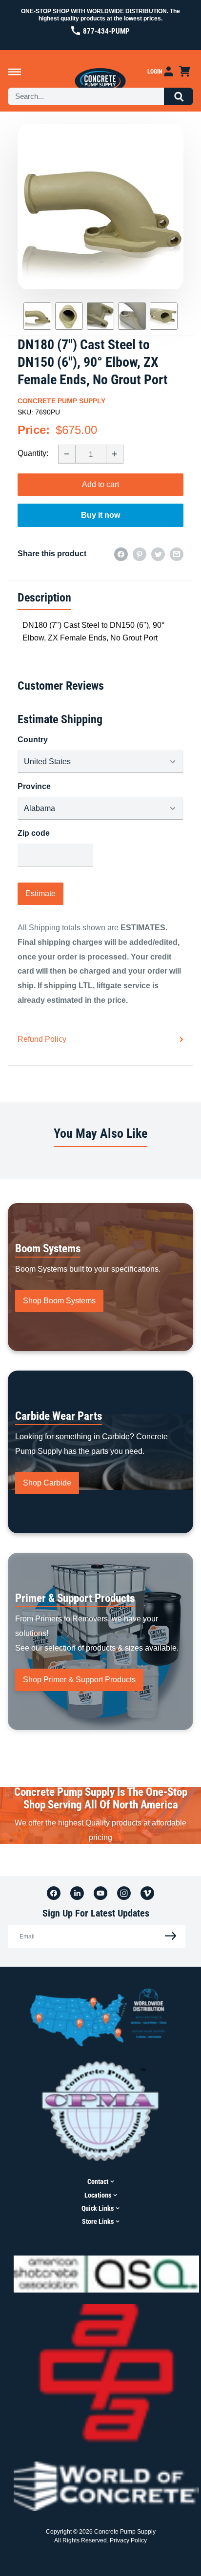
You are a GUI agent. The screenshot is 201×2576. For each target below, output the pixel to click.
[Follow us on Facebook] (54, 1893)
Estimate (40, 893)
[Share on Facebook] (121, 554)
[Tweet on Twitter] (158, 554)
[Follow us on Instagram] (124, 1893)
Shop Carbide (47, 1483)
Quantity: (33, 453)
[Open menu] (14, 72)
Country (33, 740)
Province (34, 786)
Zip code (34, 833)
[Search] (179, 96)
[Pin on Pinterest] (140, 554)
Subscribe (168, 1936)
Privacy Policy (128, 2540)
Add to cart (100, 484)
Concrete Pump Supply (61, 401)
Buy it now (100, 515)
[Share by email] (177, 554)
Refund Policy (42, 1039)
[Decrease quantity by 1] (67, 454)
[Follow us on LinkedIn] (77, 1893)
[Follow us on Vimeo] (147, 1893)
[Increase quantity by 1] (115, 454)
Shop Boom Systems (59, 1301)
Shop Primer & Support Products (79, 1680)
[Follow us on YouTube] (100, 1893)
